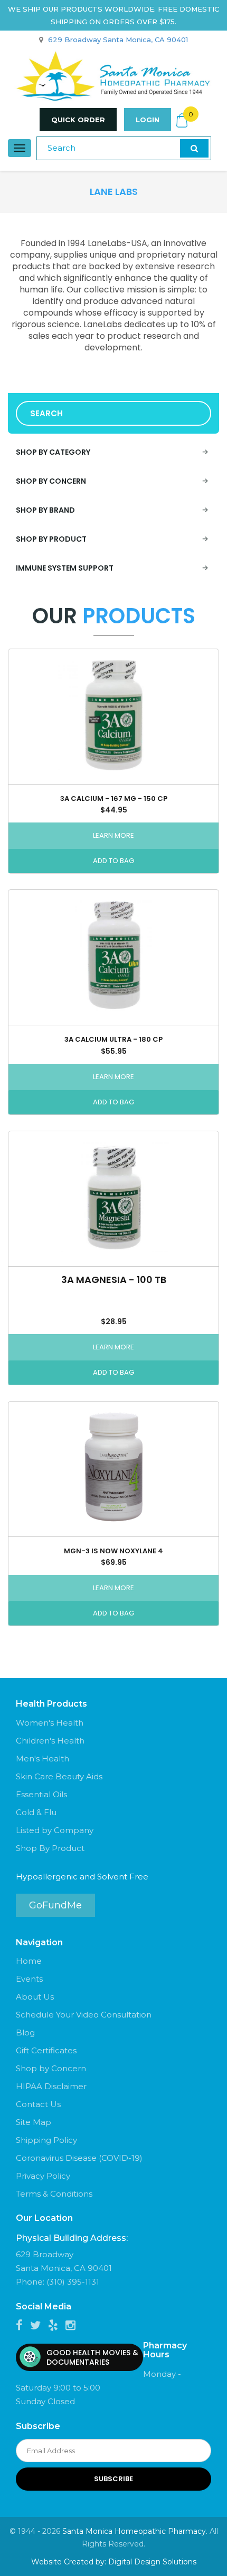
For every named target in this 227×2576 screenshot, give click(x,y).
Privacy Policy (43, 2176)
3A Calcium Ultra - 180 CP (113, 1039)
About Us (35, 1997)
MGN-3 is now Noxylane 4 (113, 1551)
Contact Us (38, 2104)
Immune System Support (65, 568)
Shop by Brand (45, 510)
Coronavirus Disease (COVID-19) (79, 2158)
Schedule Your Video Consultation (84, 2015)
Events (29, 1979)
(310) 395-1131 (73, 2282)
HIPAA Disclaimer (51, 2086)
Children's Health (50, 1741)
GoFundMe (55, 1905)
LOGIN (148, 120)
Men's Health (42, 1759)
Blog (25, 2033)
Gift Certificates (46, 2050)
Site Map (34, 2122)
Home (29, 1961)
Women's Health (50, 1723)
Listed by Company (55, 1830)
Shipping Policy (46, 2140)
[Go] (194, 148)
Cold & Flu (36, 1812)
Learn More (113, 835)
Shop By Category (53, 452)
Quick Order (78, 120)
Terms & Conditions (54, 2194)
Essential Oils (41, 1794)
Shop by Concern (51, 481)
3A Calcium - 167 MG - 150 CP (114, 799)
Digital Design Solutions (152, 2562)
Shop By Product (50, 1848)
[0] (182, 120)
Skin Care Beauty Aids (59, 1776)
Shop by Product (51, 539)
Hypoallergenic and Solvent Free (82, 1877)
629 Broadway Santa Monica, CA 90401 (118, 40)
